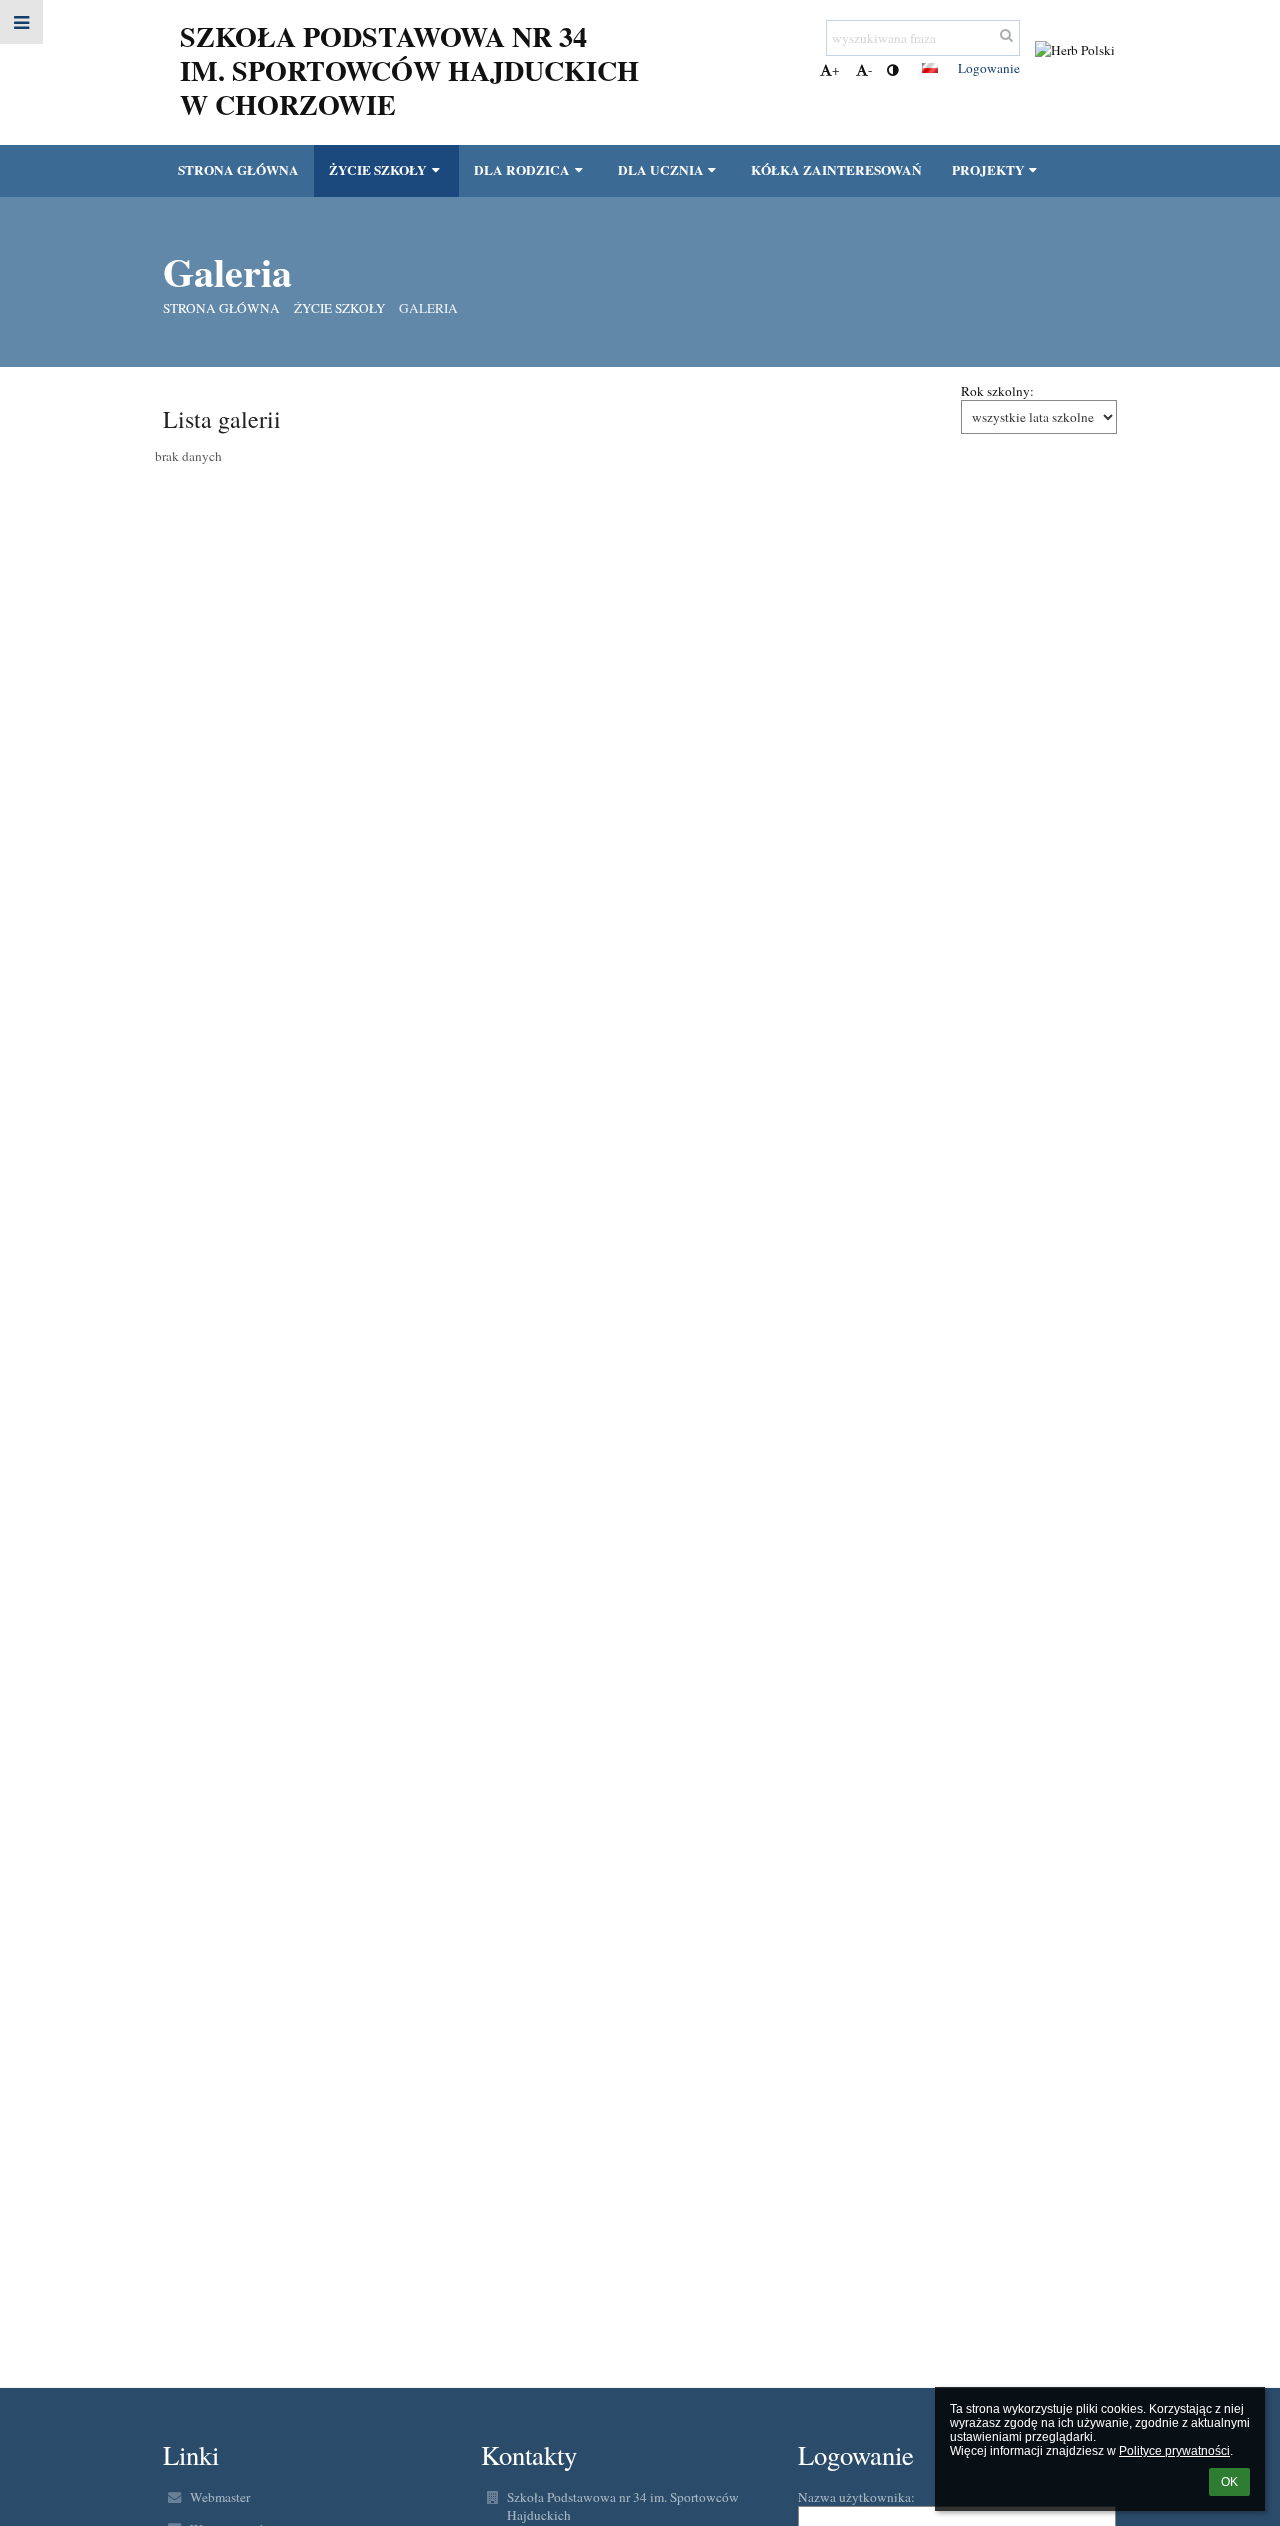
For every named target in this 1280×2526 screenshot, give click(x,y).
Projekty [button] (988, 170)
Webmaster (220, 2497)
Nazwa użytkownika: (856, 2497)
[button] (892, 70)
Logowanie (989, 68)
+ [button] (836, 70)
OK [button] (1229, 2482)
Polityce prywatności (1174, 2451)
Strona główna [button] (238, 170)
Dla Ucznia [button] (661, 170)
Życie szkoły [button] (378, 170)
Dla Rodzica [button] (522, 170)
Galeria (428, 308)
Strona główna (221, 308)
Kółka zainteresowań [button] (836, 170)
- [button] (870, 70)
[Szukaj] (1006, 35)
